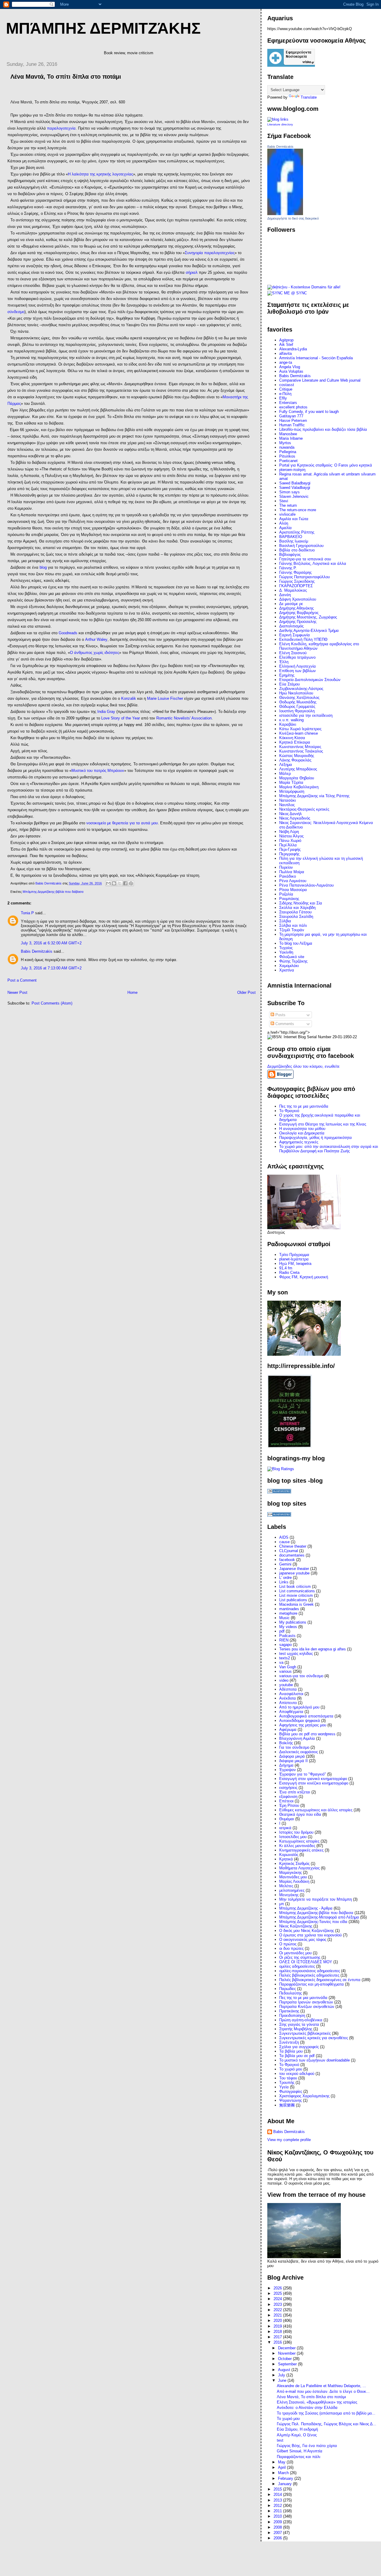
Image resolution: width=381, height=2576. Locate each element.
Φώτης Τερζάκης (293, 961)
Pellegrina (288, 452)
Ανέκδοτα (288, 1698)
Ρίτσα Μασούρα (293, 890)
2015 (278, 2489)
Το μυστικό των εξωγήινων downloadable (314, 2060)
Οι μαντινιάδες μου (295, 1953)
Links (284, 1582)
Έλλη (284, 662)
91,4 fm (286, 1268)
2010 (278, 2516)
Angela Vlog (290, 367)
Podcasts (287, 1636)
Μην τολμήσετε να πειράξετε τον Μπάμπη (316, 1899)
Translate (309, 97)
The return (288, 505)
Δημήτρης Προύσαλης (298, 622)
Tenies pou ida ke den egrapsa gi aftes (313, 1649)
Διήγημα (286, 1765)
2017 (278, 2337)
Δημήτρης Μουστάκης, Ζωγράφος (308, 617)
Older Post (246, 992)
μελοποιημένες (292, 1890)
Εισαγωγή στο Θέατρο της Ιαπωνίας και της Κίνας (323, 1124)
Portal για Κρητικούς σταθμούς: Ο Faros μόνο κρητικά (326, 465)
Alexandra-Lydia (293, 349)
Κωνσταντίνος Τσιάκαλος (301, 751)
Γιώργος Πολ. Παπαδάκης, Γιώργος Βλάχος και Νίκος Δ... (327, 2424)
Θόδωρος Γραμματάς (297, 706)
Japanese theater (294, 1569)
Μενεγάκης (289, 1895)
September (288, 2364)
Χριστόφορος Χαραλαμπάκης (304, 2096)
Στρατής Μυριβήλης (296, 2029)
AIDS (284, 1537)
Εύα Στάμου (289, 684)
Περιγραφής (289, 854)
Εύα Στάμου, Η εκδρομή (297, 2429)
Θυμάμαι (287, 1819)
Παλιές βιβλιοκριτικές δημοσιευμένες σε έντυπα (320, 1980)
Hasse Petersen (293, 420)
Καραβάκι (288, 724)
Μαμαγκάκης (291, 1872)
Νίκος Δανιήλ (291, 814)
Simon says (289, 492)
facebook (287, 1560)
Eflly (283, 398)
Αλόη (284, 523)
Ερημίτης (287, 675)
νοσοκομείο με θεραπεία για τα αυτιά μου (122, 823)
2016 (278, 2342)
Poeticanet (288, 461)
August (285, 2370)
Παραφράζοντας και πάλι (299, 2457)
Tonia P (27, 913)
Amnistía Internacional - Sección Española (316, 358)
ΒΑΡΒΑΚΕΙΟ (291, 537)
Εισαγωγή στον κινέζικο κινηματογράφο (314, 1783)
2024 (278, 2299)
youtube (286, 1685)
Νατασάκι (288, 800)
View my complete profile (289, 2140)
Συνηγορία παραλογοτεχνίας (210, 253)
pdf (282, 1631)
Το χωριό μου (291, 2069)
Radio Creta (289, 1273)
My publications (293, 1622)
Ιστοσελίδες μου (293, 1837)
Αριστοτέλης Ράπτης (297, 532)
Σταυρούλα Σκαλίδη (296, 917)
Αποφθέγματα (291, 1712)
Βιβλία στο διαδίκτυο (297, 550)
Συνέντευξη (289, 2042)
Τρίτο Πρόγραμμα (294, 1255)
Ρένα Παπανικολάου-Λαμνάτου (306, 885)
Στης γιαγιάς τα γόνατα (299, 2024)
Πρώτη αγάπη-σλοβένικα (301, 2020)
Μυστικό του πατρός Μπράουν (98, 771)
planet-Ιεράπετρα (294, 1259)
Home (132, 992)
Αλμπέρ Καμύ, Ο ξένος (297, 2435)
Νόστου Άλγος (291, 836)
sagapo (285, 1645)
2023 (278, 2304)
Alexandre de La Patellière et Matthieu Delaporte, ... (321, 2386)
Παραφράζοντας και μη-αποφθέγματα (311, 1984)
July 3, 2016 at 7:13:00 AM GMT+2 (51, 968)
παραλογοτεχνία (61, 128)
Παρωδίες (288, 1989)
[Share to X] (120, 883)
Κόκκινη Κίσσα (292, 738)
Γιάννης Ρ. (288, 568)
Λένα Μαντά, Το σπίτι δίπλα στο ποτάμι (311, 2397)
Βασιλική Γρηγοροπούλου (301, 546)
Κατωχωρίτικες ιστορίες (299, 1841)
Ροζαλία (286, 894)
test (280, 2440)
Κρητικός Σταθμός (294, 1864)
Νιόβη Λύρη (289, 832)
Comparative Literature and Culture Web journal (320, 380)
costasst (287, 385)
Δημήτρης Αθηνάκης (296, 608)
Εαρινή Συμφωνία (295, 635)
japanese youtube (294, 1573)
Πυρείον (286, 867)
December (287, 2348)
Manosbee (288, 434)
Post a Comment (22, 980)
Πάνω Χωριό (290, 841)
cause (284, 1542)
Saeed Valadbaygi (295, 488)
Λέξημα (286, 765)
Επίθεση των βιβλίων (298, 671)
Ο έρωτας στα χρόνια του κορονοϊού (310, 1935)
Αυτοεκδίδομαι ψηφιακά (300, 1721)
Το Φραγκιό (289, 1111)
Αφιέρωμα (288, 1729)
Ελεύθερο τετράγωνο (297, 657)
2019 (278, 2326)
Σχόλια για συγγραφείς (299, 2047)
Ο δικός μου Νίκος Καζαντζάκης (307, 1931)
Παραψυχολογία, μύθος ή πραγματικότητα (316, 1138)
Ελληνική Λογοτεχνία (298, 666)
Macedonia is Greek (296, 1604)
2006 (278, 2538)
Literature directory (280, 124)
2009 (278, 2522)
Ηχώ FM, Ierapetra (295, 1264)
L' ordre (285, 1578)
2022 (278, 2310)
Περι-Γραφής (290, 849)
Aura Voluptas (291, 371)
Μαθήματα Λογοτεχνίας (299, 1868)
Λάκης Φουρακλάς (295, 760)
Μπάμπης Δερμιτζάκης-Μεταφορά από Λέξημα (319, 1917)
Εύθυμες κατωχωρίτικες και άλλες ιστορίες (316, 1810)
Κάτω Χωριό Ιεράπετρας (300, 729)
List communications (297, 1591)
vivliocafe (287, 514)
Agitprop (286, 340)
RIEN (284, 1640)
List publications (293, 1600)
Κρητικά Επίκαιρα (295, 742)
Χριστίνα (287, 970)
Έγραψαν (288, 1770)
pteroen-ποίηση (292, 470)
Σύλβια (285, 921)
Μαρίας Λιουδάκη (294, 1881)
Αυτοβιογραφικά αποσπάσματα (306, 1716)
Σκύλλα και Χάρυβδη (297, 908)
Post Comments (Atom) (52, 1003)
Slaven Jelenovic (294, 496)
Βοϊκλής (286, 1743)
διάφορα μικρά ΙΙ (293, 1761)
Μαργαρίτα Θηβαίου (297, 778)
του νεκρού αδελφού (297, 2074)
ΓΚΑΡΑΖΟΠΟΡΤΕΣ (296, 586)
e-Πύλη (285, 394)
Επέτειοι (286, 1801)
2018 (278, 2332)
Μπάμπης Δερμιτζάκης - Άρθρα (306, 1908)
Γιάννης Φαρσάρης (295, 572)
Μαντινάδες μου (293, 1877)
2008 (278, 2527)
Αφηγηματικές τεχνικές (299, 1142)
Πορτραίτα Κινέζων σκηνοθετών (307, 2007)
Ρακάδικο (288, 876)
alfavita (285, 353)
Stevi (284, 501)
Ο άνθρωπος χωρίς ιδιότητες (95, 653)
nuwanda (287, 447)
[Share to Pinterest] (131, 883)
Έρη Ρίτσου (289, 1805)
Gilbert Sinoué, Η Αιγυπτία (300, 2451)
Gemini (285, 1564)
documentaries (292, 1555)
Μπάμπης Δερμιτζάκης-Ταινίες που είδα (313, 1922)
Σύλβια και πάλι (293, 925)
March (284, 2473)
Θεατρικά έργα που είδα (300, 1814)
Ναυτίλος (287, 805)
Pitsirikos (287, 456)
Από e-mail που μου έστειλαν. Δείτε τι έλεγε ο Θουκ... (323, 2391)
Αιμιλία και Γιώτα (294, 519)
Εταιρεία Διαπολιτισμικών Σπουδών (310, 680)
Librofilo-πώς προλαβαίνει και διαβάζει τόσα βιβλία (323, 429)
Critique (286, 389)
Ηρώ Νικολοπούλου (296, 693)
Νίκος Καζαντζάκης (296, 1926)
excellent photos (293, 407)
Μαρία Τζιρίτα (291, 782)
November (287, 2353)
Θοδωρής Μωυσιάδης (298, 702)
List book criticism (295, 1587)
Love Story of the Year (121, 718)
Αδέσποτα (288, 1689)
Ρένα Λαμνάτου (293, 881)
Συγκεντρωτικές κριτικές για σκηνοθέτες (314, 2038)
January (285, 2484)
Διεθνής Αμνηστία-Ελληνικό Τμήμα (309, 631)
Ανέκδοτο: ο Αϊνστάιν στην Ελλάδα (307, 2408)
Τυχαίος (286, 948)
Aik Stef (286, 345)
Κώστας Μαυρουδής (297, 756)
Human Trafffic (292, 425)
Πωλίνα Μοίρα (292, 872)
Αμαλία (285, 528)
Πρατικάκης (289, 2011)
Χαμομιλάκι (289, 966)
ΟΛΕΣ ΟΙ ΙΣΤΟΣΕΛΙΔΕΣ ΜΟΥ (306, 1962)
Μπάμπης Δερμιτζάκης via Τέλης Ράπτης (314, 796)
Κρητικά (286, 1859)
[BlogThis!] (114, 883)
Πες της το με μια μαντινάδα (303, 1998)
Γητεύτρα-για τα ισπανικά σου (305, 559)
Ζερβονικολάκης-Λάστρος (301, 689)
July (282, 2375)
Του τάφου (288, 2078)
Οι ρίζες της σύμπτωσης (300, 1957)
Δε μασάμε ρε (291, 604)
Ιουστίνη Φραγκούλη (297, 711)
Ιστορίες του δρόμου (296, 1832)
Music (284, 1618)
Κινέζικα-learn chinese (299, 733)
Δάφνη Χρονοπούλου (298, 599)
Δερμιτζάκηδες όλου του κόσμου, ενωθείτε (303, 1066)
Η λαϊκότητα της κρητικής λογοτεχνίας (100, 174)
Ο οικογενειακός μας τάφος (303, 1940)
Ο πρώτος (288, 1944)
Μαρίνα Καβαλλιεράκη (299, 787)
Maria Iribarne (291, 438)
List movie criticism (296, 1595)
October (285, 2359)
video (284, 1680)
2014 (278, 2495)
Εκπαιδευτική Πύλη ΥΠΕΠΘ (303, 639)
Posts (280, 1015)
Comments (284, 1024)
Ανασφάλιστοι (291, 1694)
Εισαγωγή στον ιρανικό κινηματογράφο (313, 1779)
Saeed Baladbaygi (295, 483)
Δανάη (285, 595)
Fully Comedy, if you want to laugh (309, 412)
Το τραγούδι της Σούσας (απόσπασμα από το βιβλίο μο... (326, 2413)
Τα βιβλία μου (291, 2051)
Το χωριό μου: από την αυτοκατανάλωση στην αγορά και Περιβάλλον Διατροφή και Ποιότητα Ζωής (329, 1149)
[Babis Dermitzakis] (285, 214)
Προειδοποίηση (292, 2015)
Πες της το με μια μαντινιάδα (304, 1106)
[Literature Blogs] (278, 119)
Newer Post (17, 992)
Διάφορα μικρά (292, 1756)
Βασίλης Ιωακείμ (294, 541)
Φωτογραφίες (291, 2091)
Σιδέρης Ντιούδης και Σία (301, 903)
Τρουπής (287, 2083)
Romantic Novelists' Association (184, 718)
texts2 (285, 1658)
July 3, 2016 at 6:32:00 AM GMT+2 (51, 943)
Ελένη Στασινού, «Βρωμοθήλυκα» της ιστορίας (317, 2402)
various (285, 1671)
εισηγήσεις (288, 1788)
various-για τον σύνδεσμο (301, 1676)
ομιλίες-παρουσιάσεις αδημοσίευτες (310, 1971)
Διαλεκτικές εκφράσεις (299, 1752)
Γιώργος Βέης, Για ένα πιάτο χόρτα (307, 2446)
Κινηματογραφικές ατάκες (301, 1850)
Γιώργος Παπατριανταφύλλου (305, 577)
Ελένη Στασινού (293, 653)
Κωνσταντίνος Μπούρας (300, 747)
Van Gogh (288, 1667)
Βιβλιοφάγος (290, 555)
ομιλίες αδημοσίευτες (297, 1966)
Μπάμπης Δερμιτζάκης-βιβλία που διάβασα (53, 892)
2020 (278, 2321)
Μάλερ (285, 774)
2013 (278, 2500)
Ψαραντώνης (291, 2100)
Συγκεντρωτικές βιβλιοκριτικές (305, 2033)
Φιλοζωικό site (292, 957)
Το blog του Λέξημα (296, 943)
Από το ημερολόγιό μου (299, 1707)
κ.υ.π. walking (291, 720)
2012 (278, 2506)
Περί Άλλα (288, 845)
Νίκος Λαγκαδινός (295, 818)
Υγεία (284, 2087)
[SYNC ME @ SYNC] (287, 293)
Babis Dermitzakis (37, 951)
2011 (278, 2511)
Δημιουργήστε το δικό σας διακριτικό (293, 218)
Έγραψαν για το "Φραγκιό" (303, 1774)
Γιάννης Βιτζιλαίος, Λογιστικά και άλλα (313, 563)
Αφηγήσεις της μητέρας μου (303, 1725)
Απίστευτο (288, 1703)
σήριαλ (192, 272)
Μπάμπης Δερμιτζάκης (103, 28)
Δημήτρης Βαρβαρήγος (299, 613)
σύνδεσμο (16, 312)
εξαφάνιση (288, 1797)
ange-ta (286, 362)
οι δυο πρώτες (291, 1948)
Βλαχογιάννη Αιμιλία (297, 1738)
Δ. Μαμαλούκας (293, 590)
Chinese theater (293, 1546)
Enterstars (288, 403)
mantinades (289, 1609)
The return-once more (298, 510)
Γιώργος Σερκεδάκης (297, 581)
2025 (278, 2293)
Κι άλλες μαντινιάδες (297, 1846)
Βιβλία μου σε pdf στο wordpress (307, 1734)
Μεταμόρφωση (292, 791)
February (286, 2478)
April (282, 2467)
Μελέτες (286, 1886)
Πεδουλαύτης (291, 1993)
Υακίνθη (286, 952)
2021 (278, 2315)
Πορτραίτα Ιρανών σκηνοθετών (306, 2002)
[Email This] (108, 883)
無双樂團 (287, 2105)
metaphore (288, 1613)
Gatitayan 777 (291, 416)
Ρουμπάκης (289, 899)
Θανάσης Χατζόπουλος (299, 698)
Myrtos (285, 443)
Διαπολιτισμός (291, 626)
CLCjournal (289, 1551)
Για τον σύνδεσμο (294, 1747)
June (283, 2380)
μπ (282, 1904)
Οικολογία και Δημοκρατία (302, 1133)
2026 (278, 2288)
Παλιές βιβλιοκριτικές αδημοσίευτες (309, 1975)
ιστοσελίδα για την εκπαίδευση (306, 715)
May (282, 2462)
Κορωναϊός (289, 1855)
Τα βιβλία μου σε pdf (297, 2056)
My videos (288, 1627)
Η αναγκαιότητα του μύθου (302, 1129)
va (281, 1662)
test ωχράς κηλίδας (296, 1654)
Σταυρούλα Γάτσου (295, 912)
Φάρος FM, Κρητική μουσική (304, 1277)
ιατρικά (285, 1828)
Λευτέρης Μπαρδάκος (298, 769)
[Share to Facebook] (125, 883)
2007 (278, 2533)
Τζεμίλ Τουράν (292, 930)
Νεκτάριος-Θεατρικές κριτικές (304, 809)
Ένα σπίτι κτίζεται (295, 1792)
